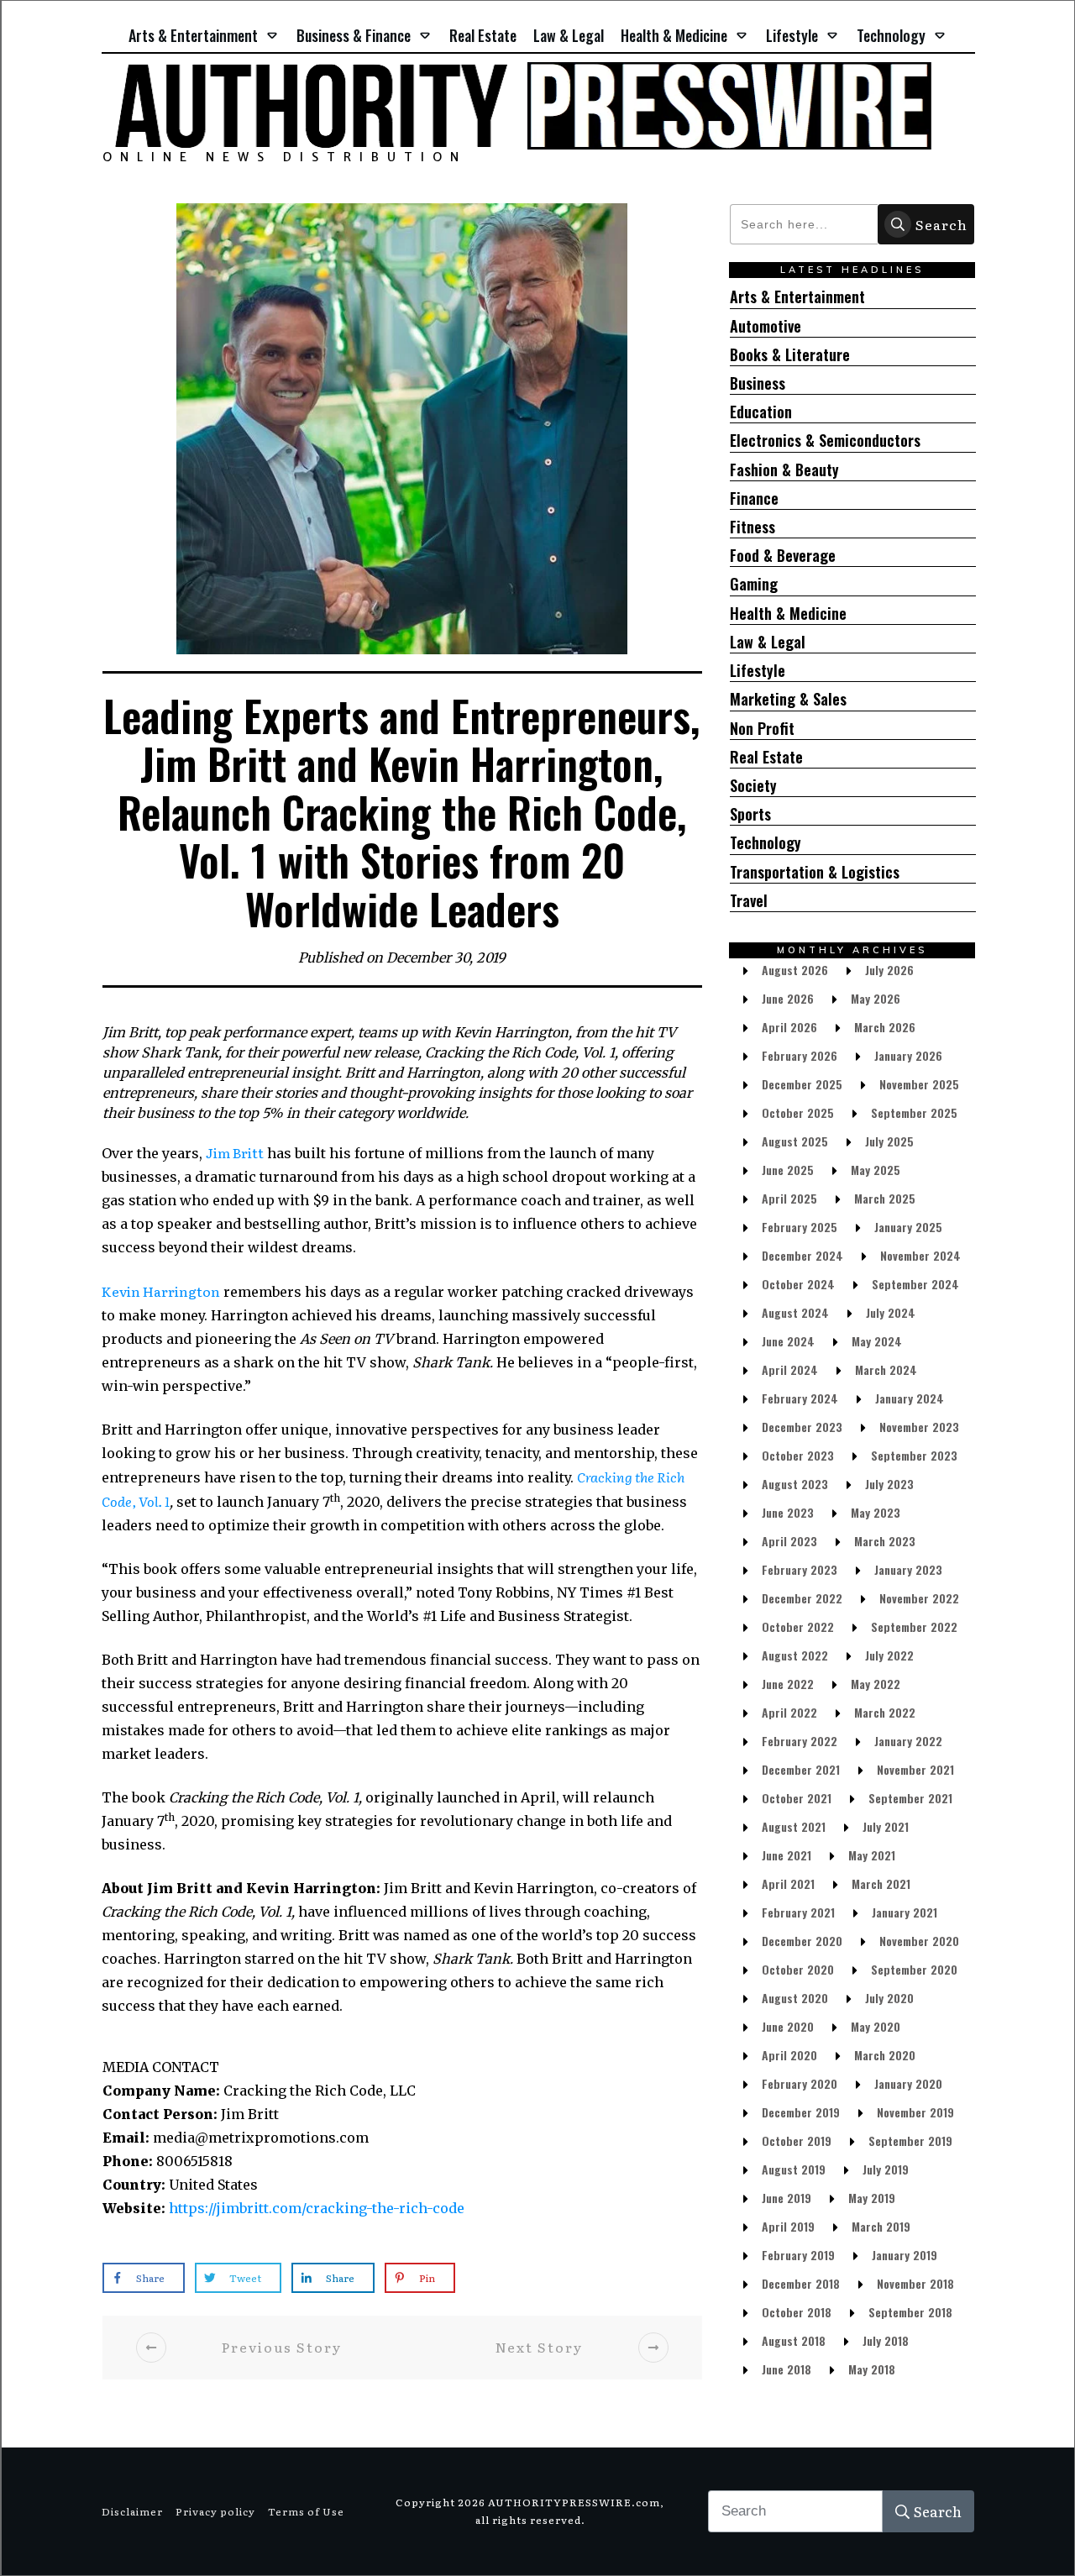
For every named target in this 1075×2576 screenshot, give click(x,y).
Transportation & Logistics (815, 872)
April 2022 (789, 1712)
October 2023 (798, 1455)
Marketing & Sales (788, 699)
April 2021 (788, 1883)
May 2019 (872, 2198)
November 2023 (919, 1427)
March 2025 (885, 1198)
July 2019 (886, 2169)
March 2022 (885, 1712)
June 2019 (787, 2198)
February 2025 (800, 1227)
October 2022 (798, 1626)
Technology (766, 843)
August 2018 (794, 2340)
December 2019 (801, 2112)
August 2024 (795, 1312)
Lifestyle (758, 671)
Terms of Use (306, 2511)
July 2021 (886, 1826)
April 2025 (789, 1198)
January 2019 (905, 2255)
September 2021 (910, 1798)
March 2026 (885, 1027)
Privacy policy (215, 2511)
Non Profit (762, 729)
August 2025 (795, 1141)
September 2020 (914, 1969)
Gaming (754, 584)
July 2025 (889, 1141)
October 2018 (797, 2312)
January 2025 (908, 1227)
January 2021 (905, 1912)
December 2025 (802, 1084)
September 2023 (914, 1455)
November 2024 (920, 1255)
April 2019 (788, 2226)
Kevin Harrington (161, 1291)
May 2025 (876, 1170)
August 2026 (795, 970)
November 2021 (915, 1769)
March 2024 (886, 1369)
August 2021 (794, 1826)
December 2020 (802, 1941)
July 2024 (891, 1312)
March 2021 (881, 1883)
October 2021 (797, 1798)
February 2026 (800, 1055)
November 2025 (919, 1084)
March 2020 (885, 2055)
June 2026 (788, 998)
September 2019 (910, 2141)
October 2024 (798, 1284)
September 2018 (910, 2312)
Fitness (752, 527)
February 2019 (798, 2255)
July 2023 (889, 1484)
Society (753, 786)
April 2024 (790, 1369)
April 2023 (789, 1541)
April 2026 (789, 1027)
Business (758, 383)
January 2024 (910, 1398)
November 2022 (919, 1598)
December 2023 (802, 1427)
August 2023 (795, 1484)
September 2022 (914, 1626)
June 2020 (788, 2026)
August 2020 (795, 1998)
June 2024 (788, 1341)
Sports (750, 814)
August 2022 (795, 1655)
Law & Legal (768, 642)
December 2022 (802, 1598)
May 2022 (876, 1684)
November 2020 (919, 1941)
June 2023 (788, 1512)
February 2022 (800, 1741)
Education (761, 412)
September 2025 (914, 1112)
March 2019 (881, 2226)
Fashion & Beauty (784, 470)
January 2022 (908, 1741)
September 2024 (915, 1284)
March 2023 (885, 1541)
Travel (749, 901)
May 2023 (876, 1512)
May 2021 (872, 1855)
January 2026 (908, 1055)
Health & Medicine (788, 614)
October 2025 (798, 1112)
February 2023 (800, 1569)
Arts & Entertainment (797, 297)
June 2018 (787, 2369)
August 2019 (794, 2169)
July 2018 (886, 2340)
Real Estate (766, 757)
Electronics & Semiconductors (825, 441)
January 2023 (908, 1569)
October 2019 (797, 2141)
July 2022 (889, 1655)
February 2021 (798, 1912)
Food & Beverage (783, 556)
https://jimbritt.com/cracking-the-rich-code (317, 2208)
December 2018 (801, 2283)
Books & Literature (790, 355)
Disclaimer (132, 2511)
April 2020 (789, 2055)
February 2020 (800, 2083)
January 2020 (908, 2083)
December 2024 (802, 1255)
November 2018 (915, 2283)
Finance (754, 498)
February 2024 (800, 1398)
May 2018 (872, 2369)
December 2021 (801, 1769)
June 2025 (788, 1170)
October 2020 (798, 1969)
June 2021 (787, 1855)
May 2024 (877, 1341)
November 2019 (915, 2112)
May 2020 (876, 2026)
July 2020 (889, 1998)
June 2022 (788, 1684)
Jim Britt (235, 1152)
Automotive (766, 326)
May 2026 (876, 998)
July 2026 (889, 970)
